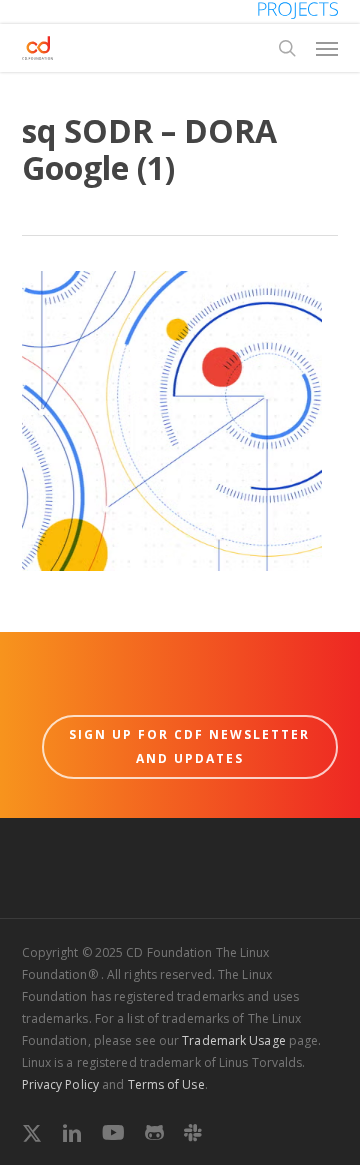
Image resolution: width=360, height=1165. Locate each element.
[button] (327, 48)
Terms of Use (166, 1084)
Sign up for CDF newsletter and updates (189, 746)
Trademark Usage (234, 1040)
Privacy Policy (60, 1084)
